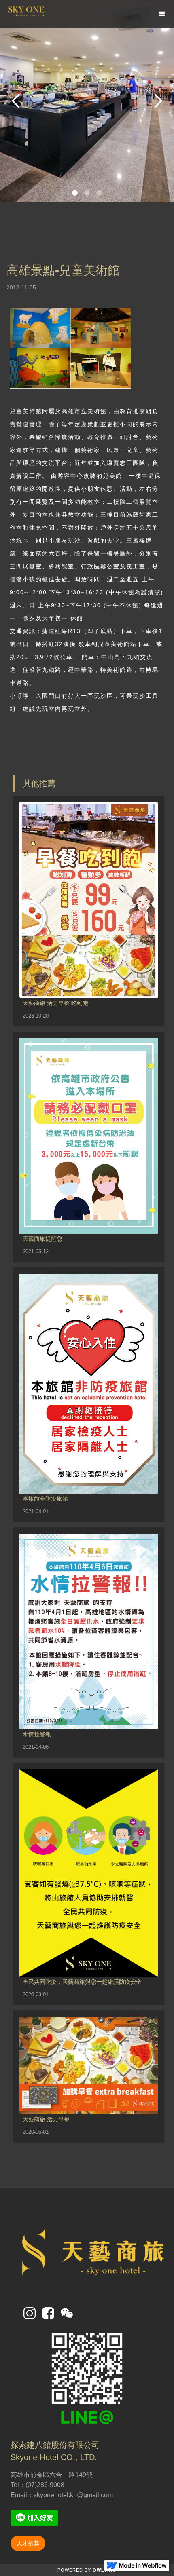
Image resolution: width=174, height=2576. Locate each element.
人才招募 (28, 2543)
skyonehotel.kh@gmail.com (73, 2495)
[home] (49, 14)
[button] (162, 14)
